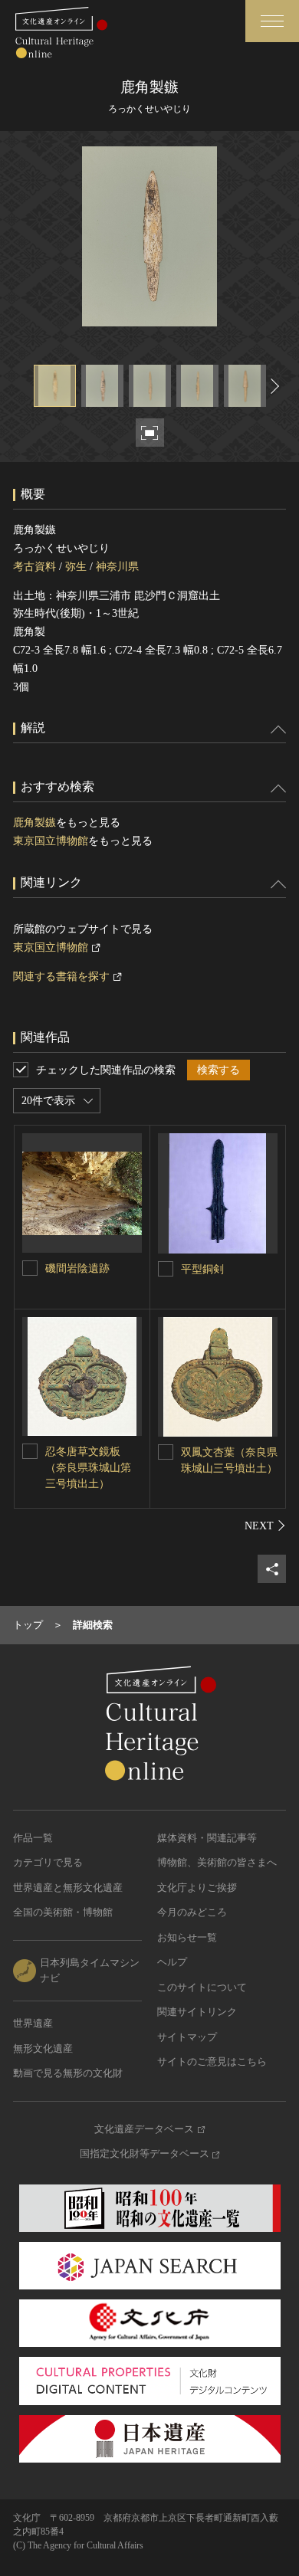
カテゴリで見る (48, 1862)
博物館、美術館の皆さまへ (217, 1862)
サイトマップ (187, 2037)
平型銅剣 (202, 1269)
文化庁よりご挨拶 (197, 1888)
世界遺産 (33, 2023)
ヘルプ (172, 1962)
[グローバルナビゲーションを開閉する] (272, 21)
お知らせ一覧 (187, 1937)
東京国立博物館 (51, 841)
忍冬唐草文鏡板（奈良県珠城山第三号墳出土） (88, 1468)
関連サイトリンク (197, 2012)
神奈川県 (117, 567)
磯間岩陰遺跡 (77, 1268)
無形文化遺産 (43, 2048)
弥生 (76, 567)
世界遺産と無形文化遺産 (68, 1888)
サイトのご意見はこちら (212, 2061)
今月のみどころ (192, 1912)
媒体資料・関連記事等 (207, 1838)
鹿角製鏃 (34, 823)
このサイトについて (202, 1987)
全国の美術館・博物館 (63, 1912)
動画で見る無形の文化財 (68, 2073)
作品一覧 (33, 1838)
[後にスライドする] (273, 386)
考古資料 (34, 567)
